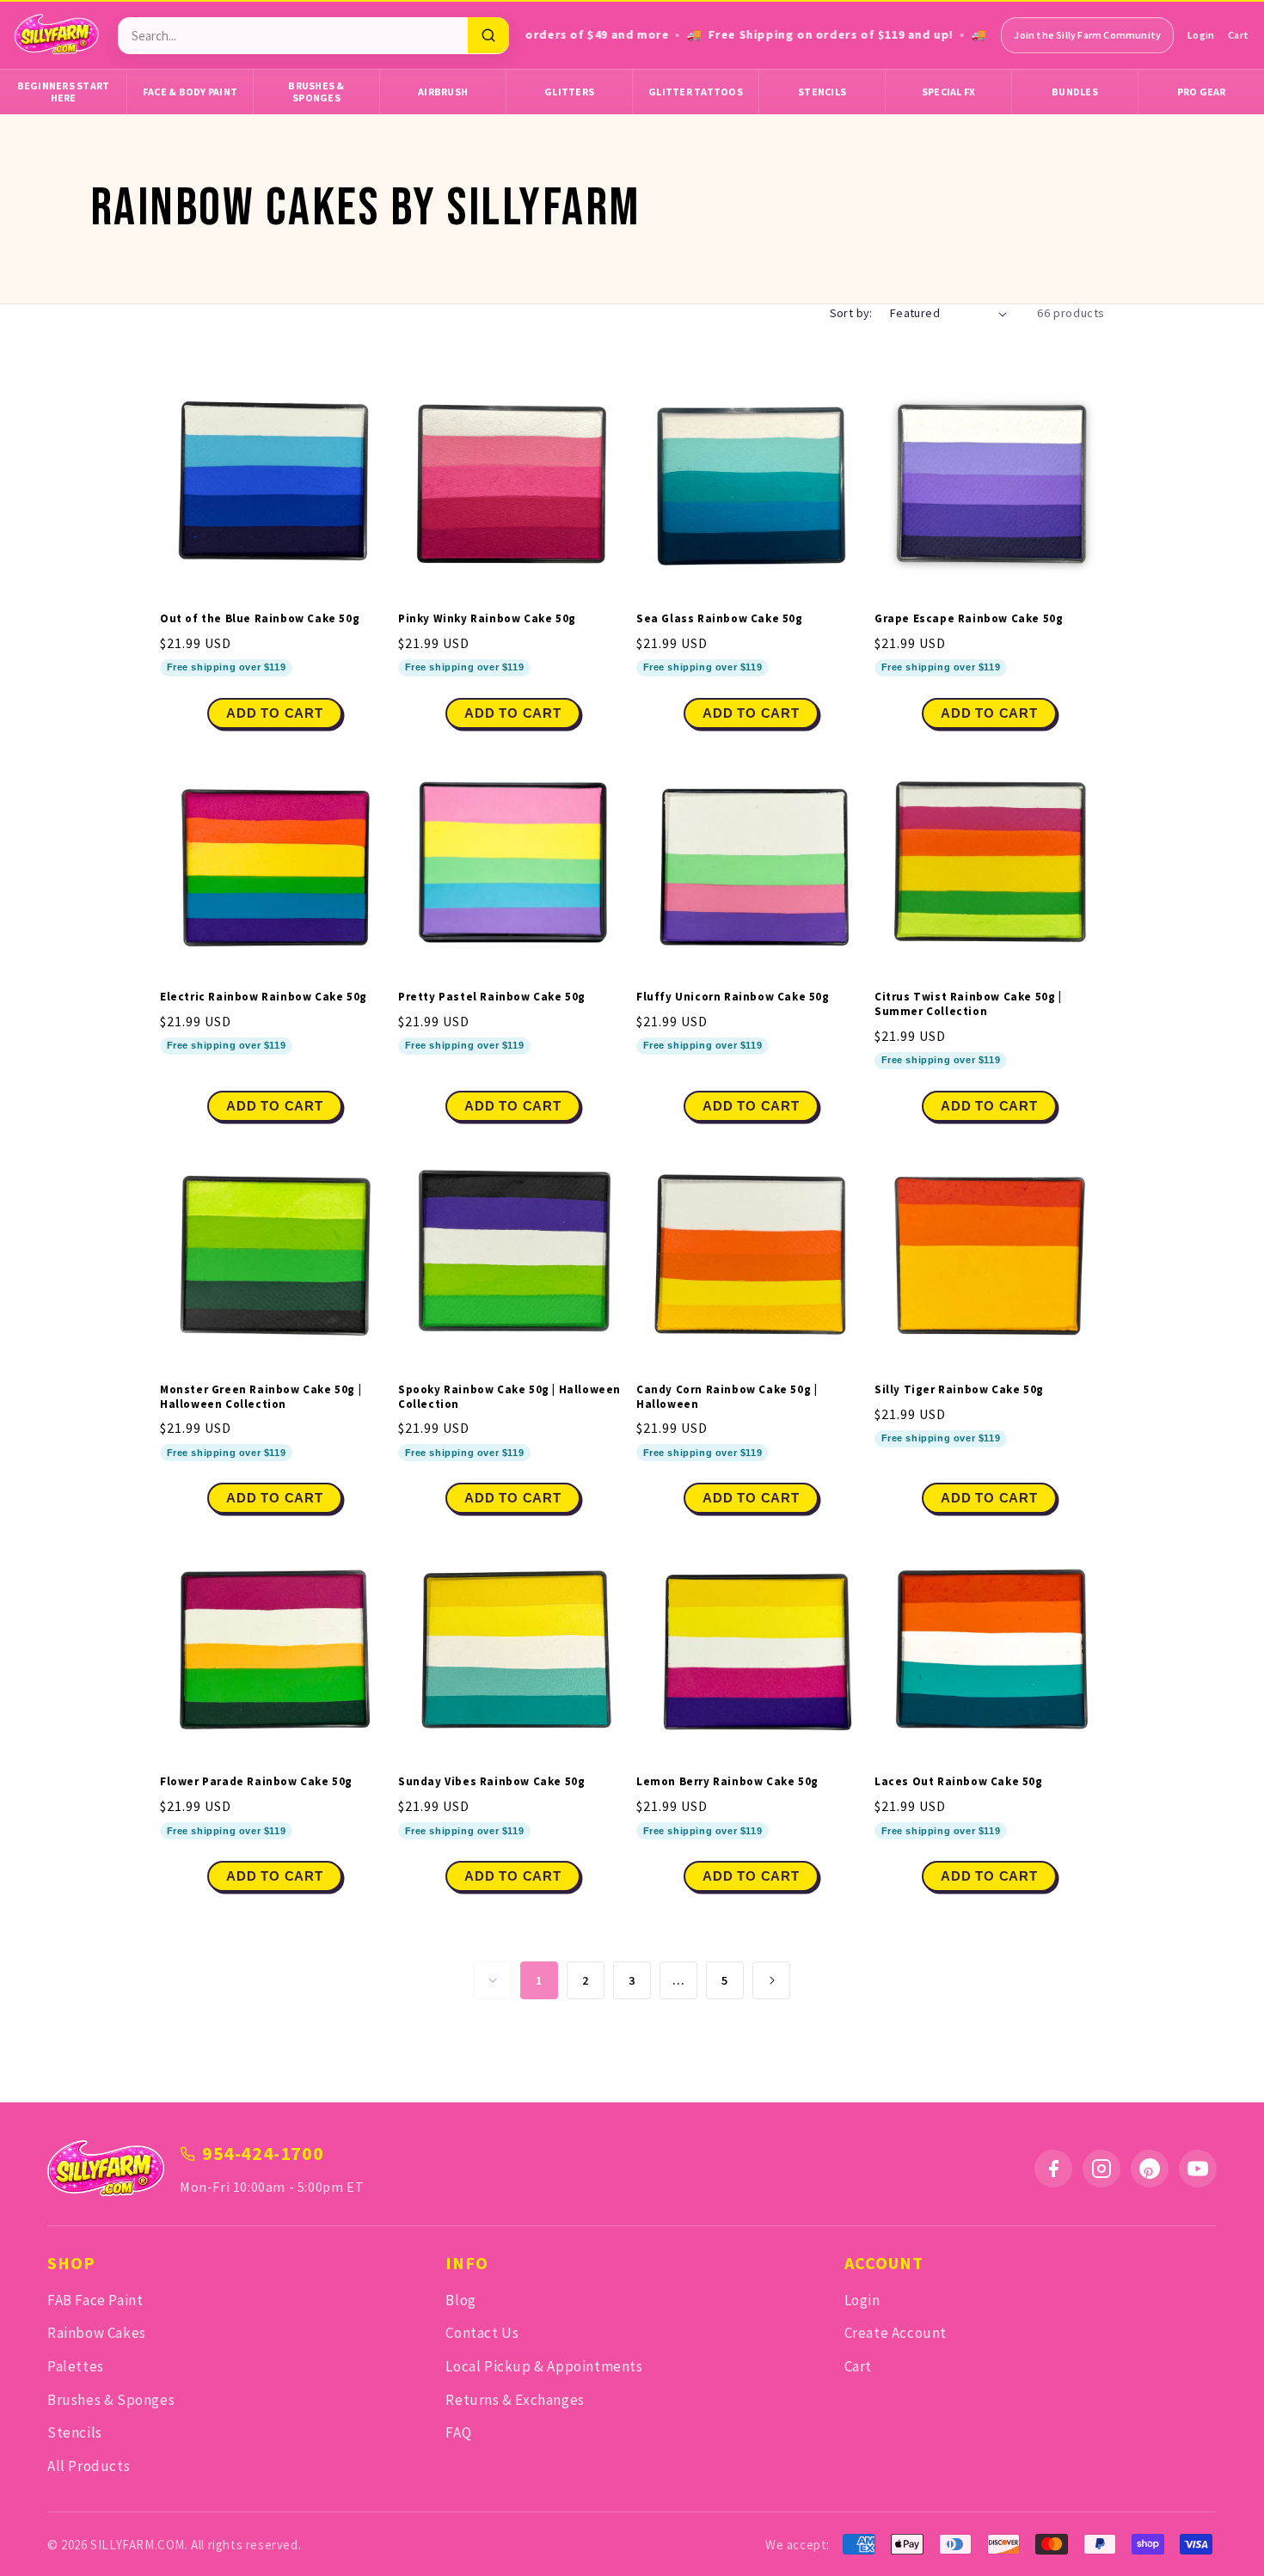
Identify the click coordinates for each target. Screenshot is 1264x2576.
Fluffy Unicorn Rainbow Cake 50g (733, 997)
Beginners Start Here (64, 92)
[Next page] (771, 1980)
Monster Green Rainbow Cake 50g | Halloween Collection (261, 1397)
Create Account (896, 2333)
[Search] (488, 35)
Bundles (1075, 92)
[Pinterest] (1150, 2169)
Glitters (569, 92)
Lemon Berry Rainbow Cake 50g (727, 1782)
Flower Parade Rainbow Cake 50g (256, 1782)
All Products (89, 2466)
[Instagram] (1101, 2169)
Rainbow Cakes (97, 2333)
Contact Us (482, 2333)
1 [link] (539, 1980)
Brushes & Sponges (316, 92)
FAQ (458, 2432)
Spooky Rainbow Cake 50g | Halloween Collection (509, 1397)
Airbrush (443, 92)
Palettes (76, 2366)
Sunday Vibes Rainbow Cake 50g (491, 1782)
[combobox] (293, 36)
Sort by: (851, 313)
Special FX (949, 92)
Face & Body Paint (190, 92)
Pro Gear (1202, 92)
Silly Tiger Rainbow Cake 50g (959, 1390)
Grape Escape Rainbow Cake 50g (969, 619)
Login (1201, 35)
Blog (460, 2300)
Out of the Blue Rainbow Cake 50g (260, 619)
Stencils (822, 92)
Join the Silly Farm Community (1087, 35)
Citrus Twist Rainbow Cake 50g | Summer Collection (968, 1004)
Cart (1238, 35)
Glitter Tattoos (696, 92)
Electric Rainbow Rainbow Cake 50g (264, 997)
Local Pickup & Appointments (544, 2366)
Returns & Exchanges (515, 2400)
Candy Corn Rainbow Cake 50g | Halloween (727, 1397)
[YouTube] (1198, 2169)
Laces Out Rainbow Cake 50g (959, 1782)
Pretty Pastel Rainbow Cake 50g (492, 997)
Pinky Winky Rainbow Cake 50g (487, 619)
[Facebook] (1053, 2169)
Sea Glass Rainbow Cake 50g (720, 619)
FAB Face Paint (95, 2300)
